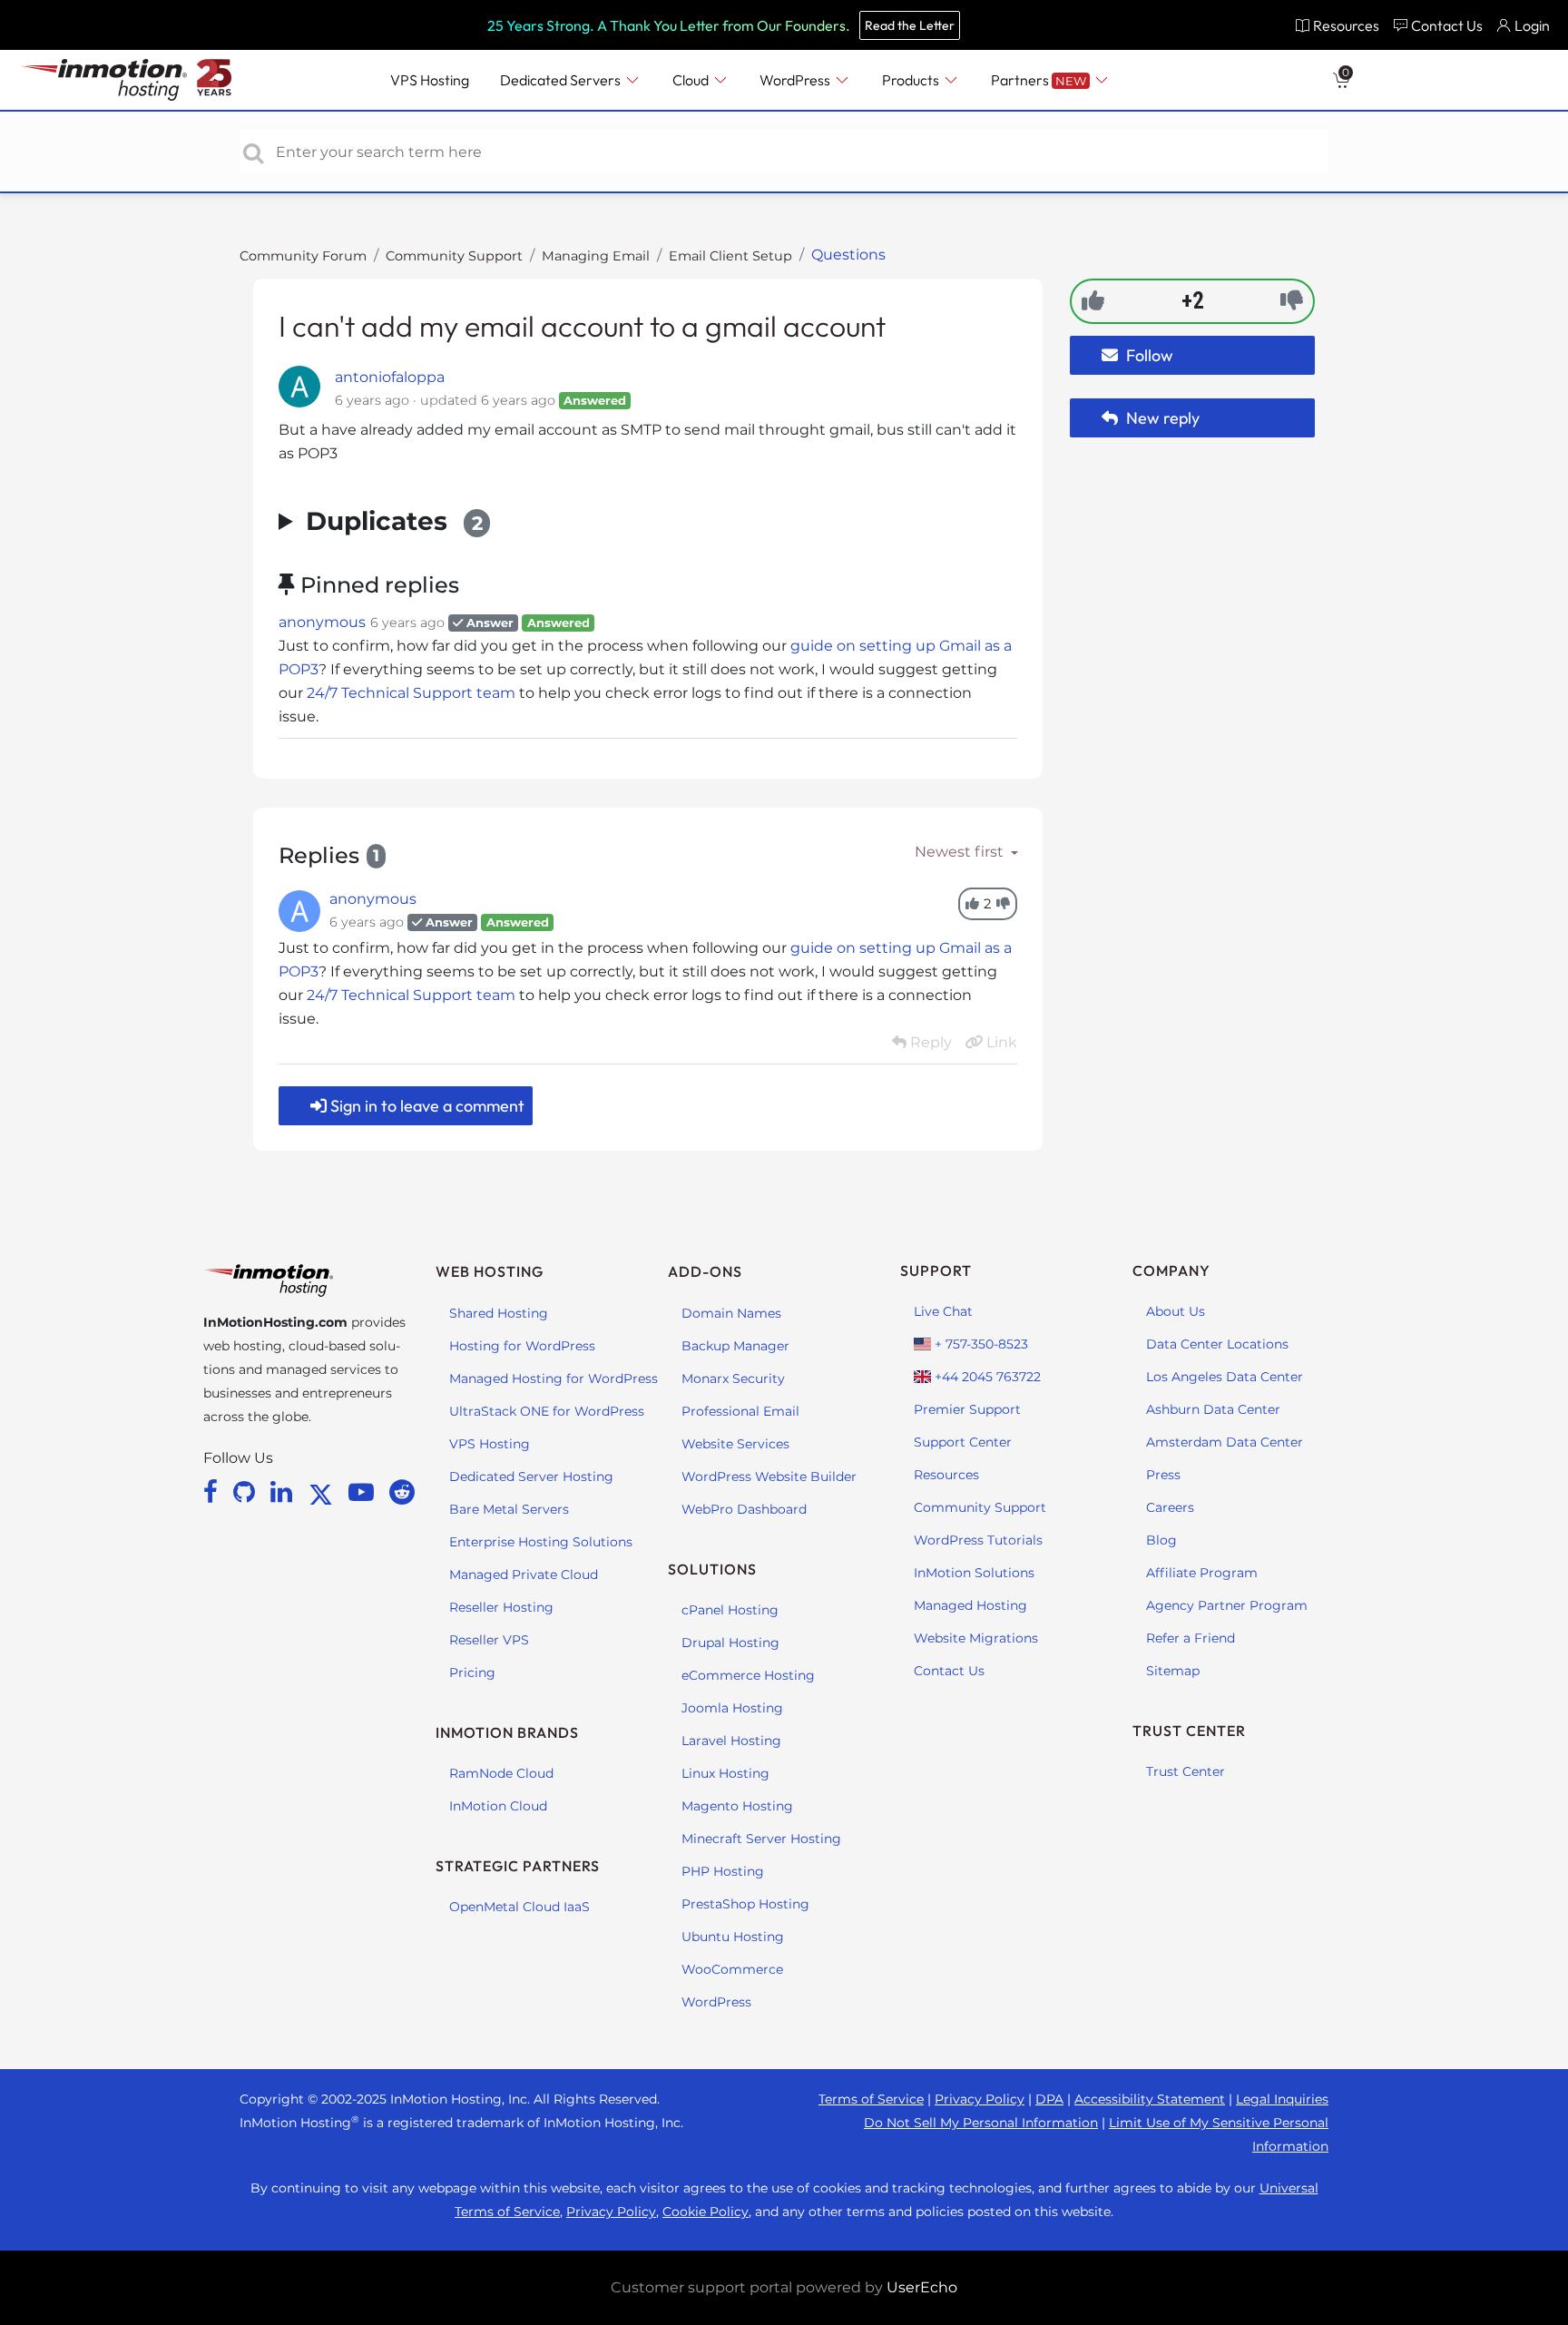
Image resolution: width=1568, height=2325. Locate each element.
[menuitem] (1337, 25)
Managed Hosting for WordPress (554, 1378)
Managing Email (596, 256)
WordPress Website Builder (769, 1476)
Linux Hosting (725, 1773)
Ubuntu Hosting (733, 1937)
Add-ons (705, 1271)
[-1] (1292, 300)
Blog (1161, 1540)
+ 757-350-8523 (980, 1344)
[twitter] (324, 1492)
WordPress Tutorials (978, 1540)
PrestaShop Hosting (745, 1904)
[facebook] (214, 1492)
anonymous (322, 622)
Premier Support (967, 1409)
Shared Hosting (499, 1313)
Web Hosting (490, 1271)
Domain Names (731, 1313)
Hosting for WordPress (522, 1346)
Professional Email (740, 1411)
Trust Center (1186, 1771)
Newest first (961, 852)
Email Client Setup (730, 256)
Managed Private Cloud (524, 1575)
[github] (247, 1492)
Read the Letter (910, 25)
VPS (430, 80)
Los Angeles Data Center (1225, 1377)
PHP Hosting (723, 1871)
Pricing (472, 1673)
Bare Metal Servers (509, 1509)
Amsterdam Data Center (1225, 1442)
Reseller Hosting (501, 1607)
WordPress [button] (796, 80)
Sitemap (1173, 1671)
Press (1163, 1475)
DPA (1049, 2099)
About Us (1176, 1311)
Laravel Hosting (731, 1741)
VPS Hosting (490, 1444)
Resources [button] (1346, 25)
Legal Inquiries (1282, 2099)
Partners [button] (1039, 80)
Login (1532, 25)
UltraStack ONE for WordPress (547, 1411)
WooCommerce (732, 1969)
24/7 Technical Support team (411, 693)
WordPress (716, 2002)
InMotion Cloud (498, 1806)
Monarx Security (733, 1378)
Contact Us (949, 1671)
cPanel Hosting (730, 1610)
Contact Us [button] (1447, 25)
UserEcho (922, 2287)
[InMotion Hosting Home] (102, 80)
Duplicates (394, 521)
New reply (1161, 418)
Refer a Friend (1191, 1638)
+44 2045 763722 (986, 1377)
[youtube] (364, 1492)
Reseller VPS (489, 1640)
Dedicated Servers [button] (562, 80)
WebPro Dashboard (744, 1509)
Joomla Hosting (732, 1708)
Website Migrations (976, 1638)
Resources (946, 1475)
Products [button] (912, 80)
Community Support (454, 256)
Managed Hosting (970, 1605)
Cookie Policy (706, 2212)
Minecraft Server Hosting (761, 1839)
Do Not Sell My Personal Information (981, 2123)
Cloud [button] (692, 80)
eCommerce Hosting (748, 1675)
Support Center (963, 1442)
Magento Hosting (737, 1806)
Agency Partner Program (1227, 1605)
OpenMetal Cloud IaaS (519, 1907)
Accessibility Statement (1150, 2099)
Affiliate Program (1202, 1573)
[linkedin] (284, 1492)
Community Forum (303, 256)
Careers (1170, 1507)
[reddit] (402, 1492)
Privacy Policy (980, 2099)
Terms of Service (871, 2099)
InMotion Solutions (974, 1573)
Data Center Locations (1217, 1344)
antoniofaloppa (390, 377)
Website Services (735, 1444)
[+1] (1093, 300)
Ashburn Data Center (1213, 1409)
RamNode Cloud (501, 1773)
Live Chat (943, 1311)
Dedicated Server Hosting (531, 1476)
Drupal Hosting (730, 1643)
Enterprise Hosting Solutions (541, 1542)
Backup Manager (735, 1346)
